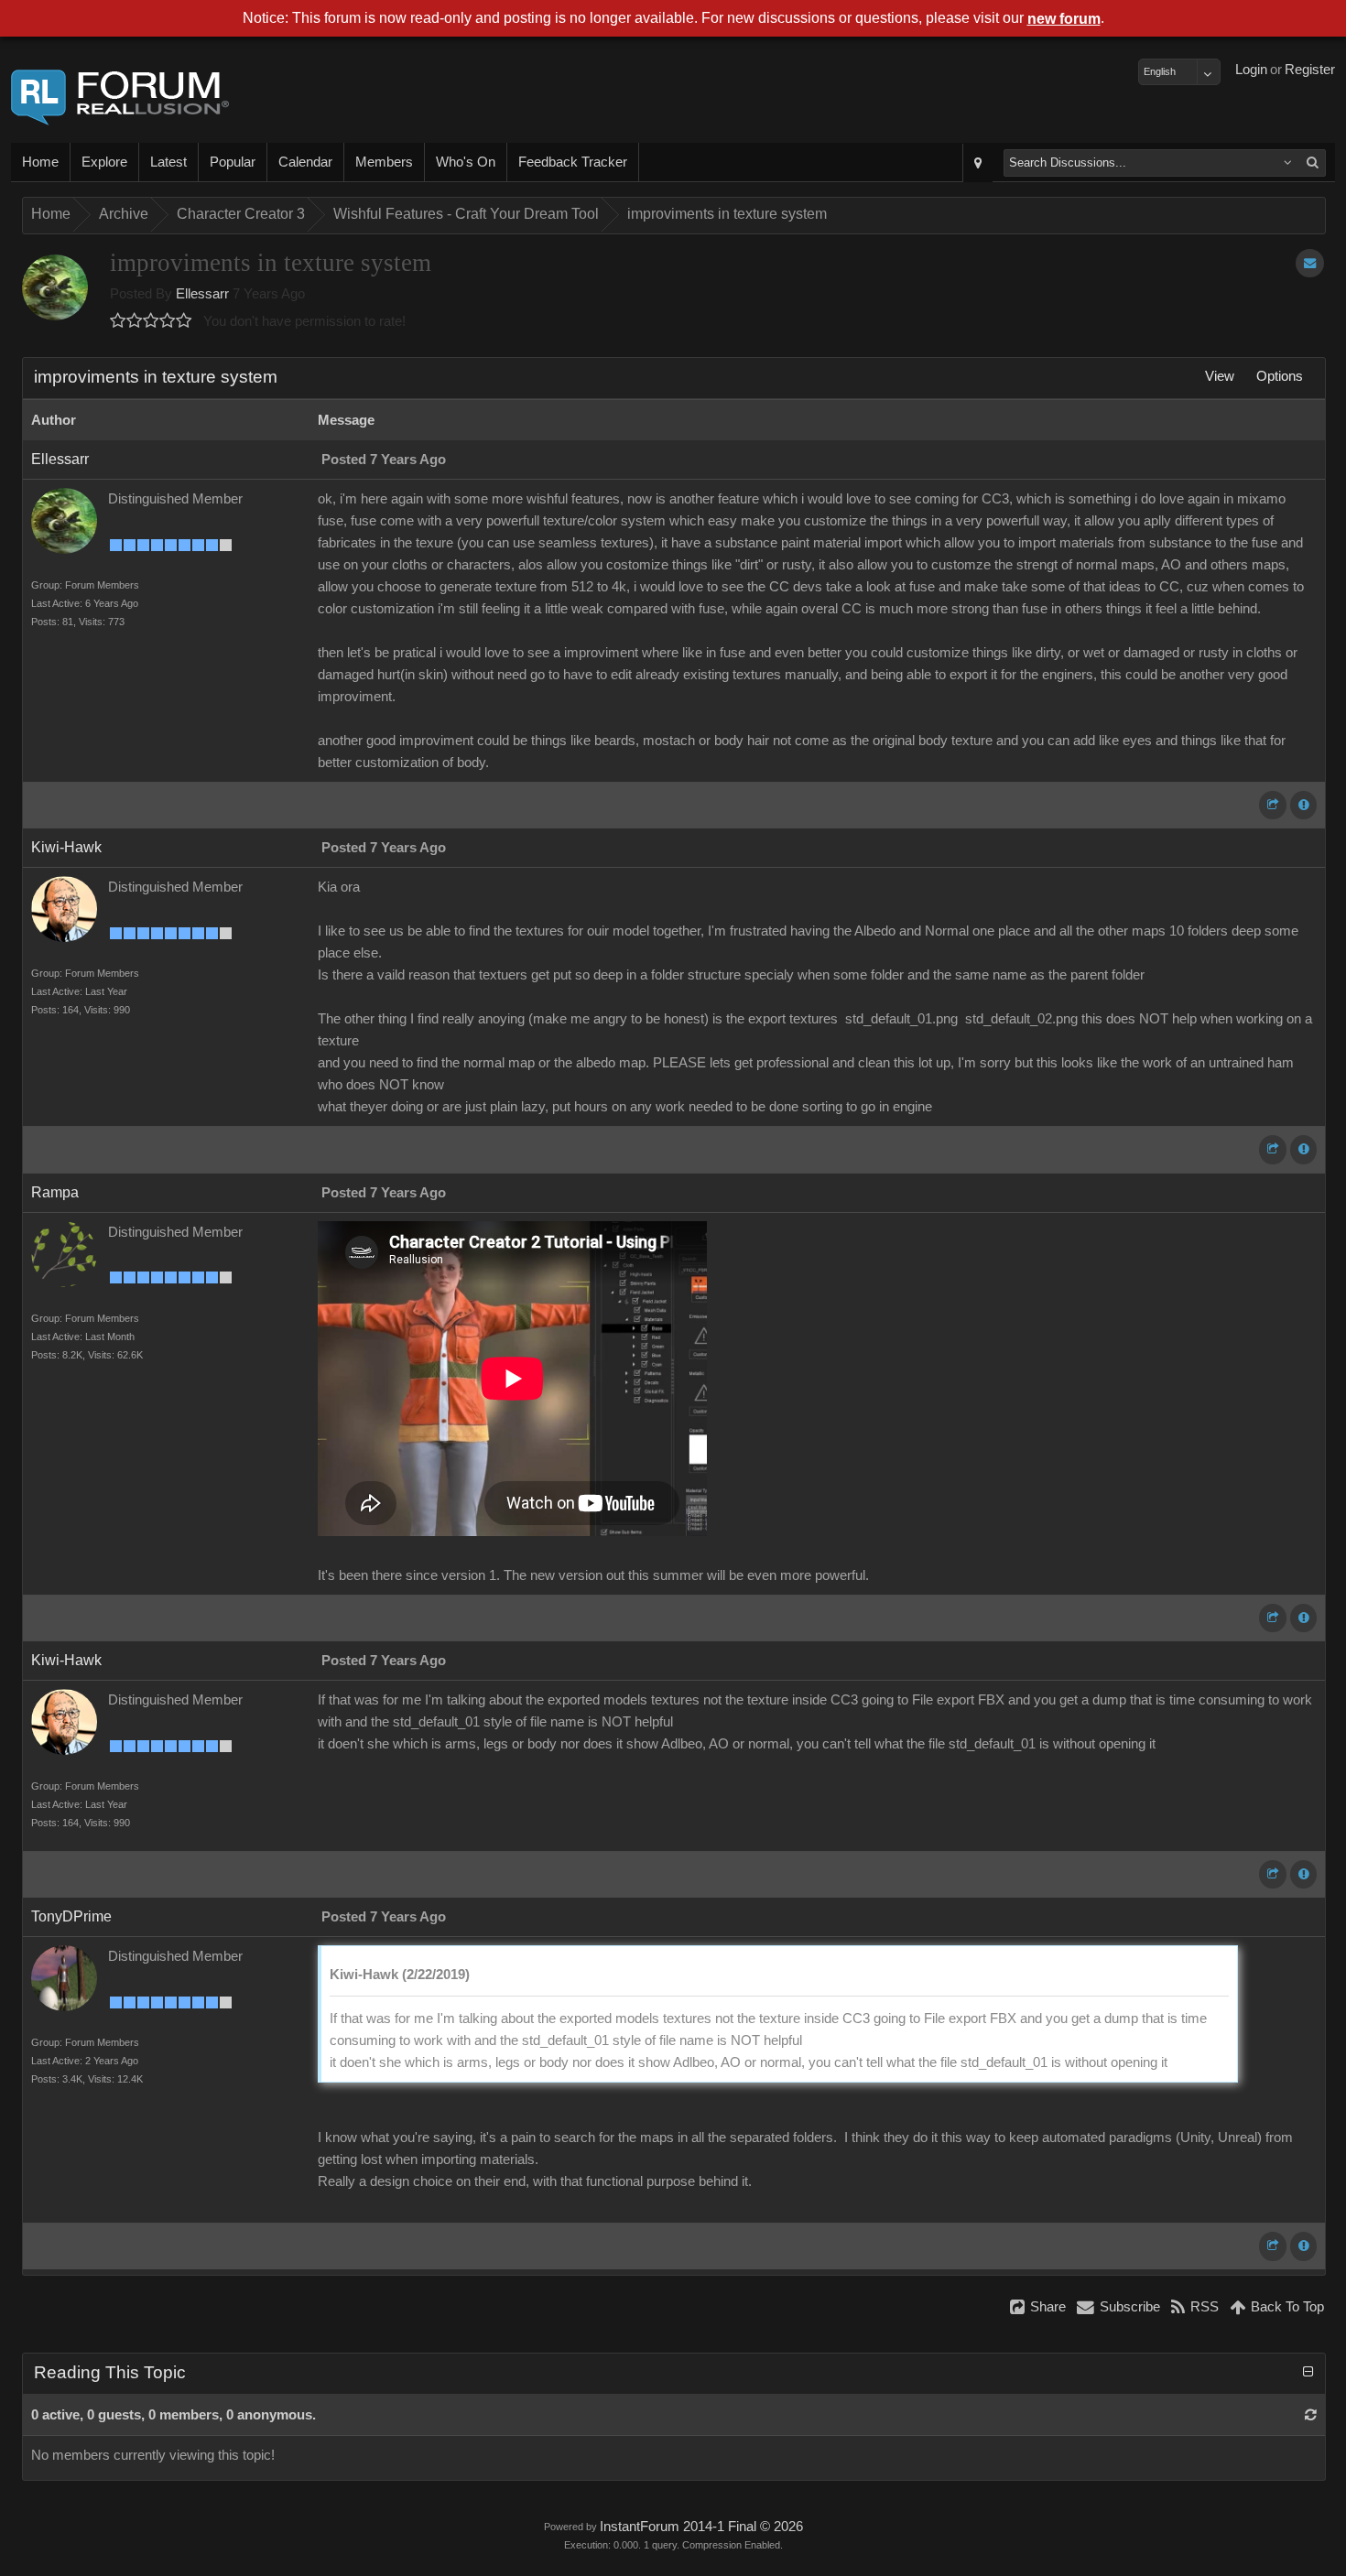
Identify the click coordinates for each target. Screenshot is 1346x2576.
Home (40, 162)
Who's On (466, 162)
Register (1310, 70)
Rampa (55, 1192)
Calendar (305, 162)
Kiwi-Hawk (66, 847)
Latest (168, 162)
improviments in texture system (727, 214)
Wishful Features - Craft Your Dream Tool (466, 214)
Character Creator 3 (241, 214)
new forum (1064, 19)
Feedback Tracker (573, 162)
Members (384, 162)
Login (1251, 70)
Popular (233, 162)
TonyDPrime (71, 1916)
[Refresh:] (1311, 2415)
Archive (124, 214)
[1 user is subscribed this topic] (1310, 263)
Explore (104, 162)
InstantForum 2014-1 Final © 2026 (701, 2527)
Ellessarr (202, 294)
